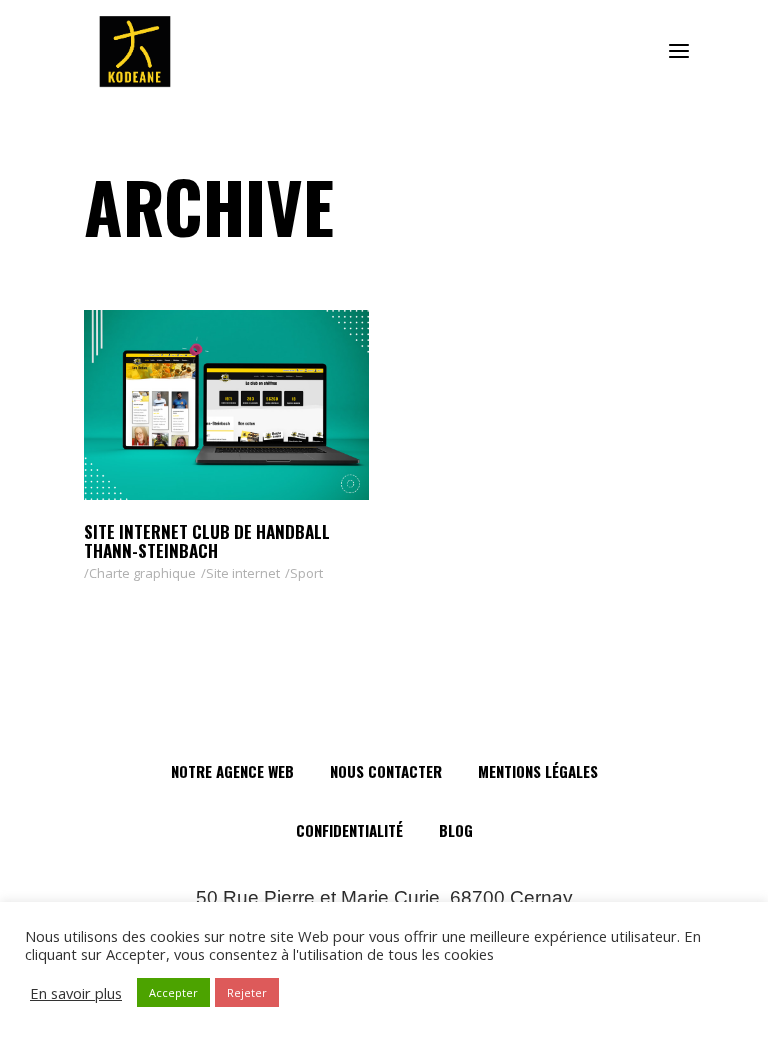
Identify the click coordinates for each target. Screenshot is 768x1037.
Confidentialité (349, 830)
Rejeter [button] (247, 992)
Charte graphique (142, 573)
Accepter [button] (173, 992)
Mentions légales (538, 771)
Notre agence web (232, 771)
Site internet (243, 573)
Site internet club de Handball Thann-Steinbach (207, 541)
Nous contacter (386, 771)
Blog (456, 830)
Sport (306, 573)
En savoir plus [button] (76, 993)
